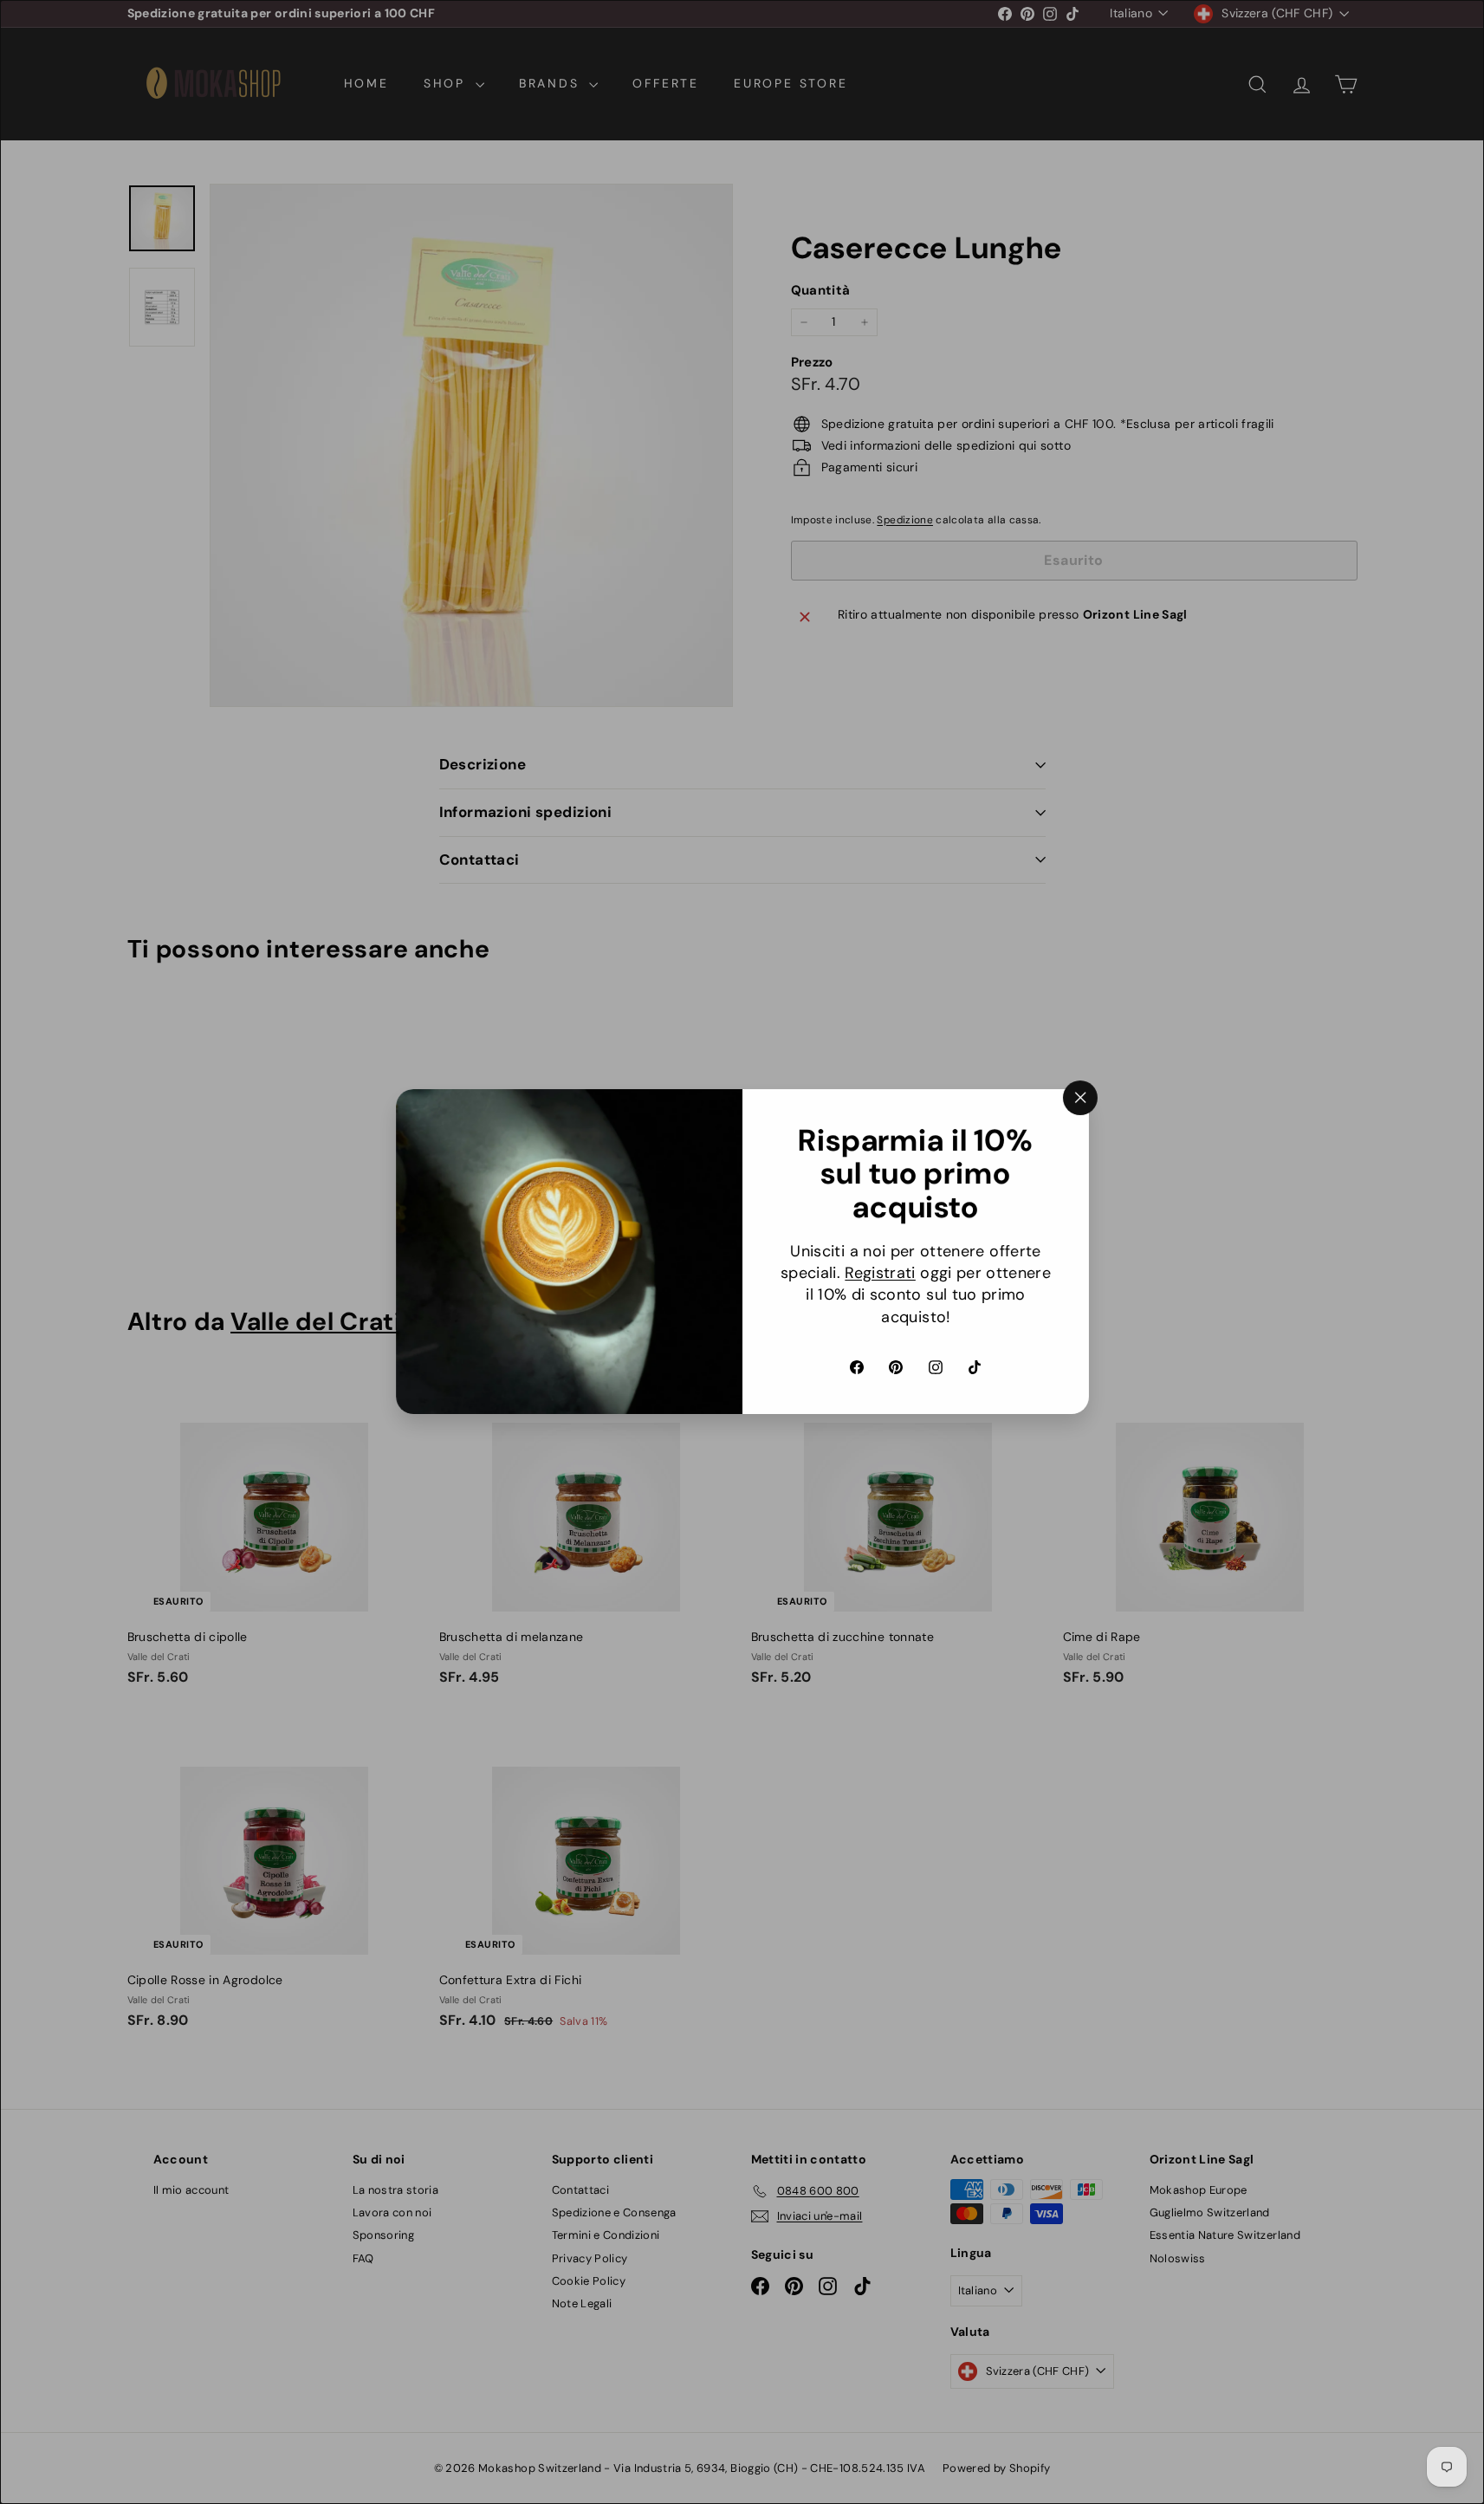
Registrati (880, 1274)
